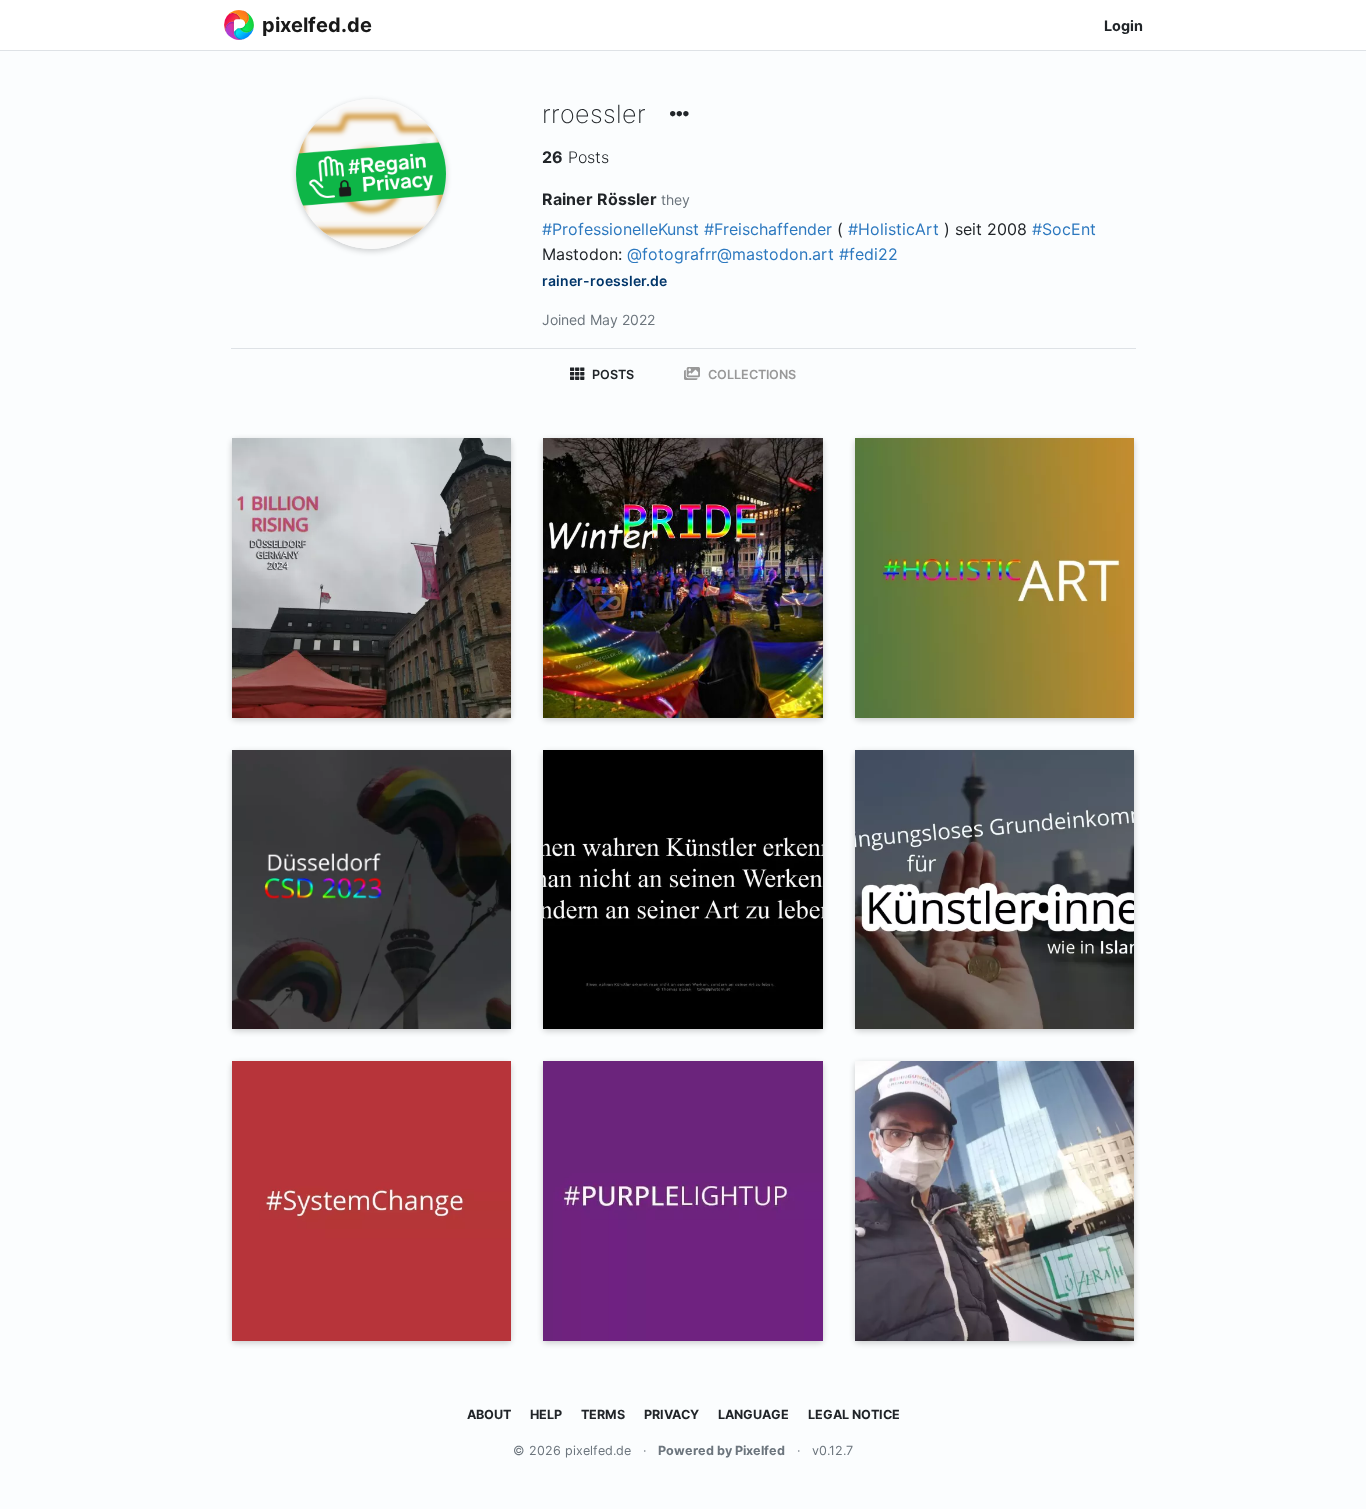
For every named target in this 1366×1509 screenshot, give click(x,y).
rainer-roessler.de (604, 280)
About (489, 1414)
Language (753, 1414)
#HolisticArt (893, 229)
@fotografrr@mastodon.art (730, 254)
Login (1123, 25)
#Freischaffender (768, 229)
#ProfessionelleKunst (620, 229)
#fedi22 (868, 254)
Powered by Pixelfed (721, 1450)
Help (546, 1414)
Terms (603, 1414)
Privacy (671, 1414)
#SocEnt (1064, 229)
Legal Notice (854, 1414)
